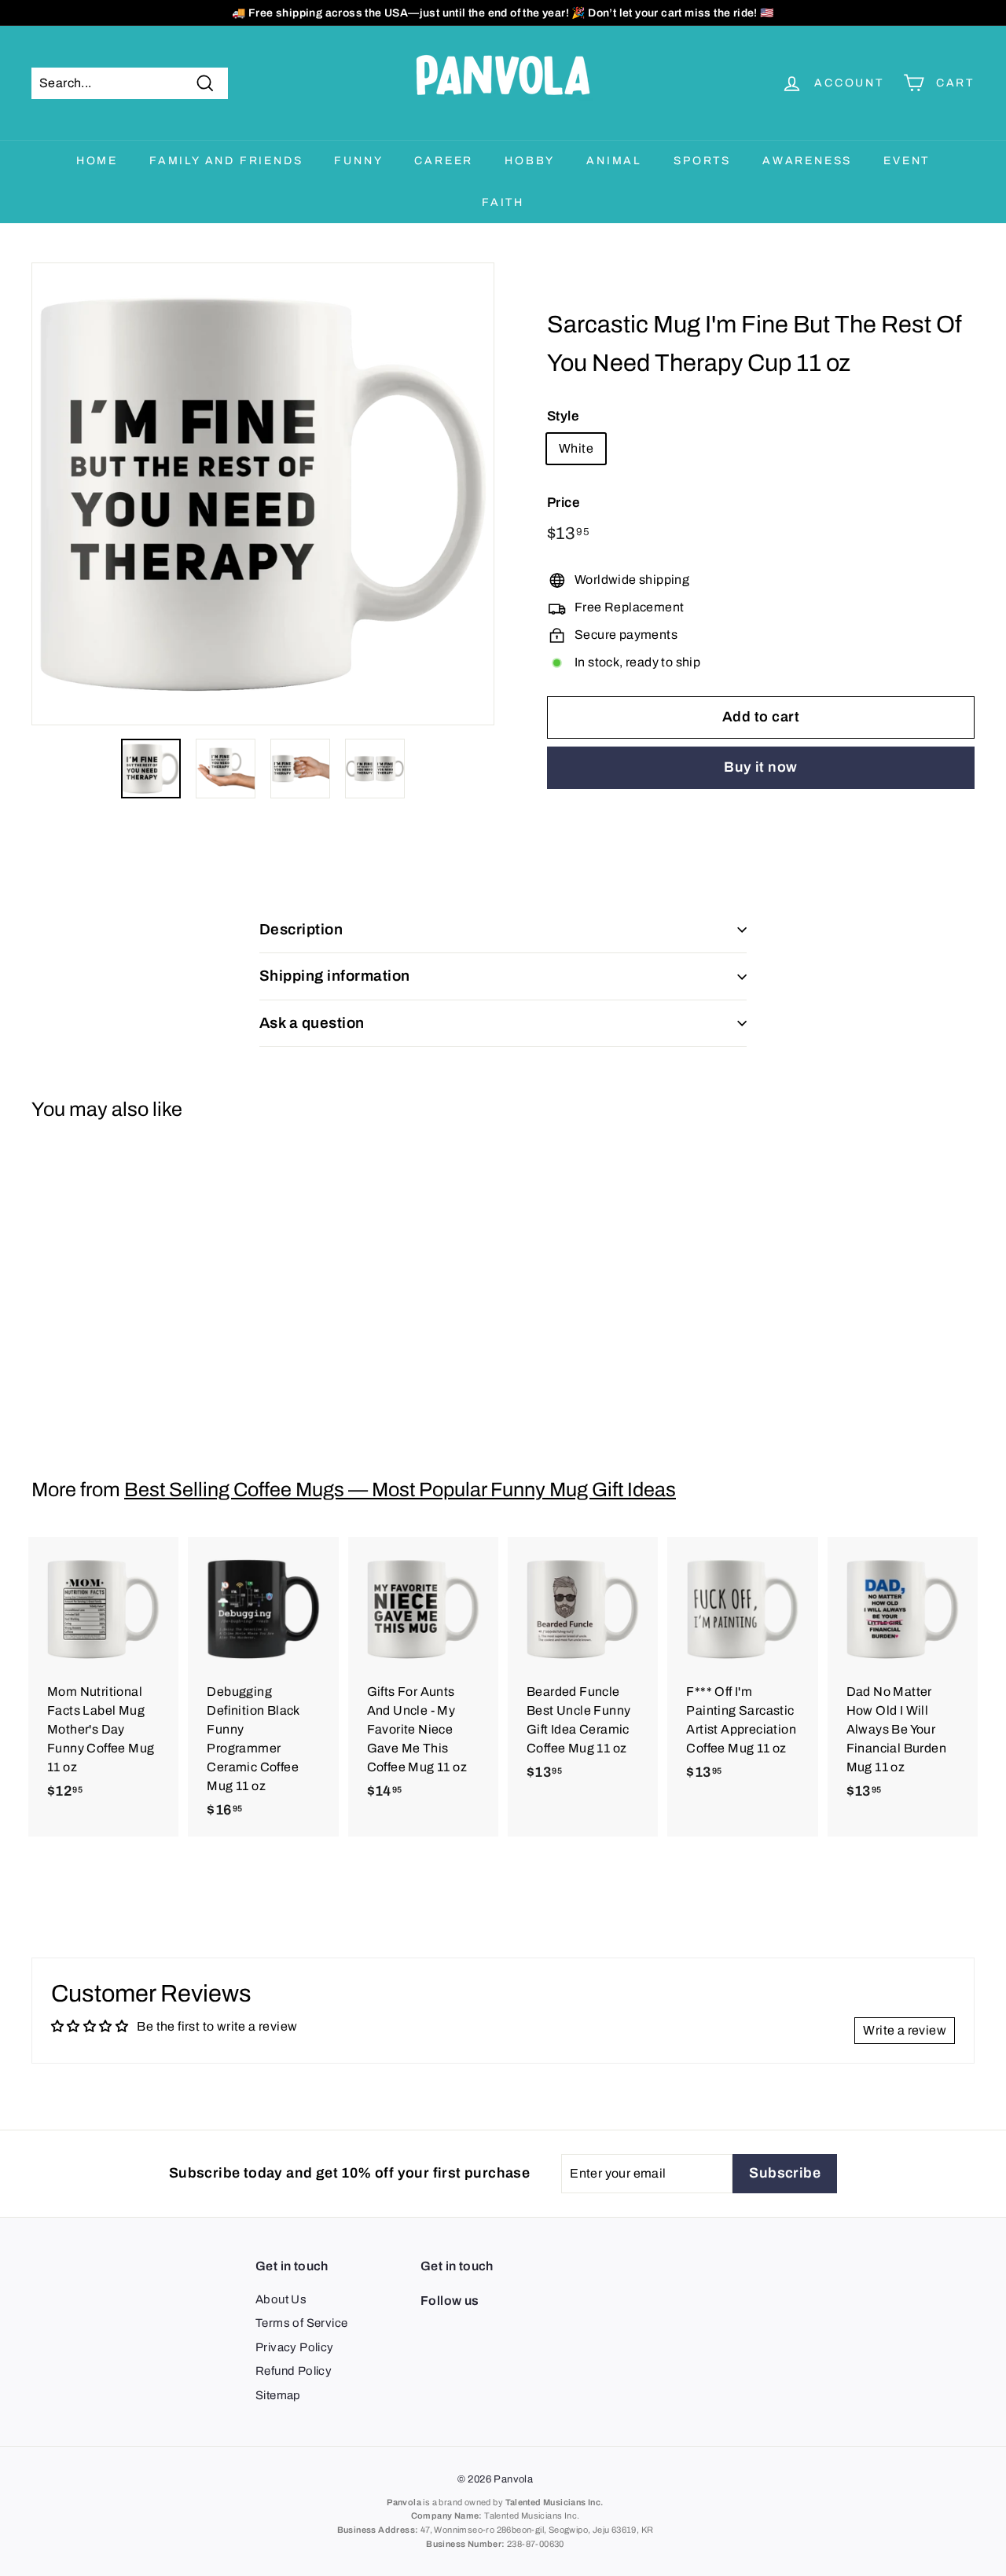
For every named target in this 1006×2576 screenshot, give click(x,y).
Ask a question (312, 1023)
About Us (281, 2299)
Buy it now (761, 767)
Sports (702, 161)
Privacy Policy (295, 2347)
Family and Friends (226, 161)
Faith (503, 202)
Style (563, 416)
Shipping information (335, 976)
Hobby (530, 161)
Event (907, 161)
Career (444, 161)
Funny (358, 161)
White (576, 448)
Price (564, 503)
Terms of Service (301, 2323)
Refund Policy (294, 2371)
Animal (614, 161)
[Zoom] (263, 494)
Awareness (807, 161)
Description (301, 929)
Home (97, 161)
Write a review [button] (905, 2030)
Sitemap (278, 2395)
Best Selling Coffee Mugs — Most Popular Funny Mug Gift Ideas (400, 1490)
